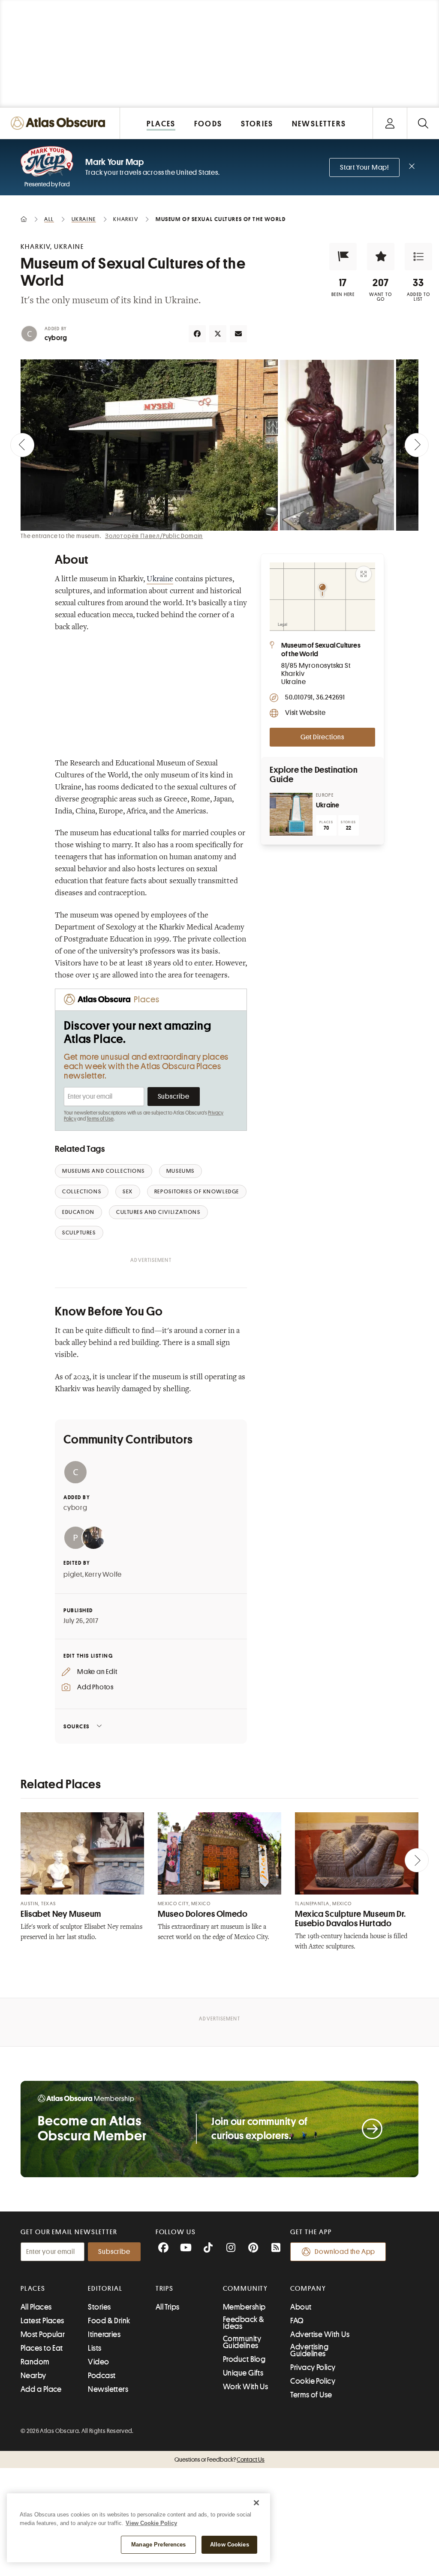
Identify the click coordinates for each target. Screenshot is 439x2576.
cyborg (56, 338)
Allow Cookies (230, 2545)
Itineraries (104, 2334)
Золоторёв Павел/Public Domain (154, 536)
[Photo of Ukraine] (291, 814)
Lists (95, 2348)
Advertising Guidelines (309, 2350)
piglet (73, 1575)
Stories (99, 2307)
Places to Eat (42, 2348)
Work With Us (245, 2387)
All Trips (168, 2307)
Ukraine (160, 580)
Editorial (105, 2289)
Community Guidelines (242, 2342)
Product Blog (244, 2359)
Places (33, 2289)
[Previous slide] (22, 445)
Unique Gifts (243, 2373)
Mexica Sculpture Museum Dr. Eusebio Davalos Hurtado (350, 1919)
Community (245, 2289)
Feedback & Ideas (244, 2323)
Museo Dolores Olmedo (203, 1914)
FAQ (297, 2321)
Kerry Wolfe (103, 1575)
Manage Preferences (158, 2545)
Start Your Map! (364, 167)
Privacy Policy (313, 2367)
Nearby (33, 2376)
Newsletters (108, 2389)
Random (35, 2362)
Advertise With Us (320, 2334)
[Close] (256, 2503)
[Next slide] (417, 445)
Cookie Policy (313, 2381)
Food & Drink (109, 2321)
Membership (244, 2307)
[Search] (423, 123)
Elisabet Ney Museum (61, 1914)
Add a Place (41, 2389)
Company (308, 2289)
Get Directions (322, 737)
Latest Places (42, 2321)
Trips (165, 2289)
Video (98, 2362)
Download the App (345, 2252)
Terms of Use (100, 1119)
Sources (77, 1726)
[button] (343, 257)
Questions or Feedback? (219, 2459)
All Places (36, 2307)
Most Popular (43, 2334)
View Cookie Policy (151, 2523)
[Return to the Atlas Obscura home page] (60, 123)
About (301, 2307)
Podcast (102, 2376)
